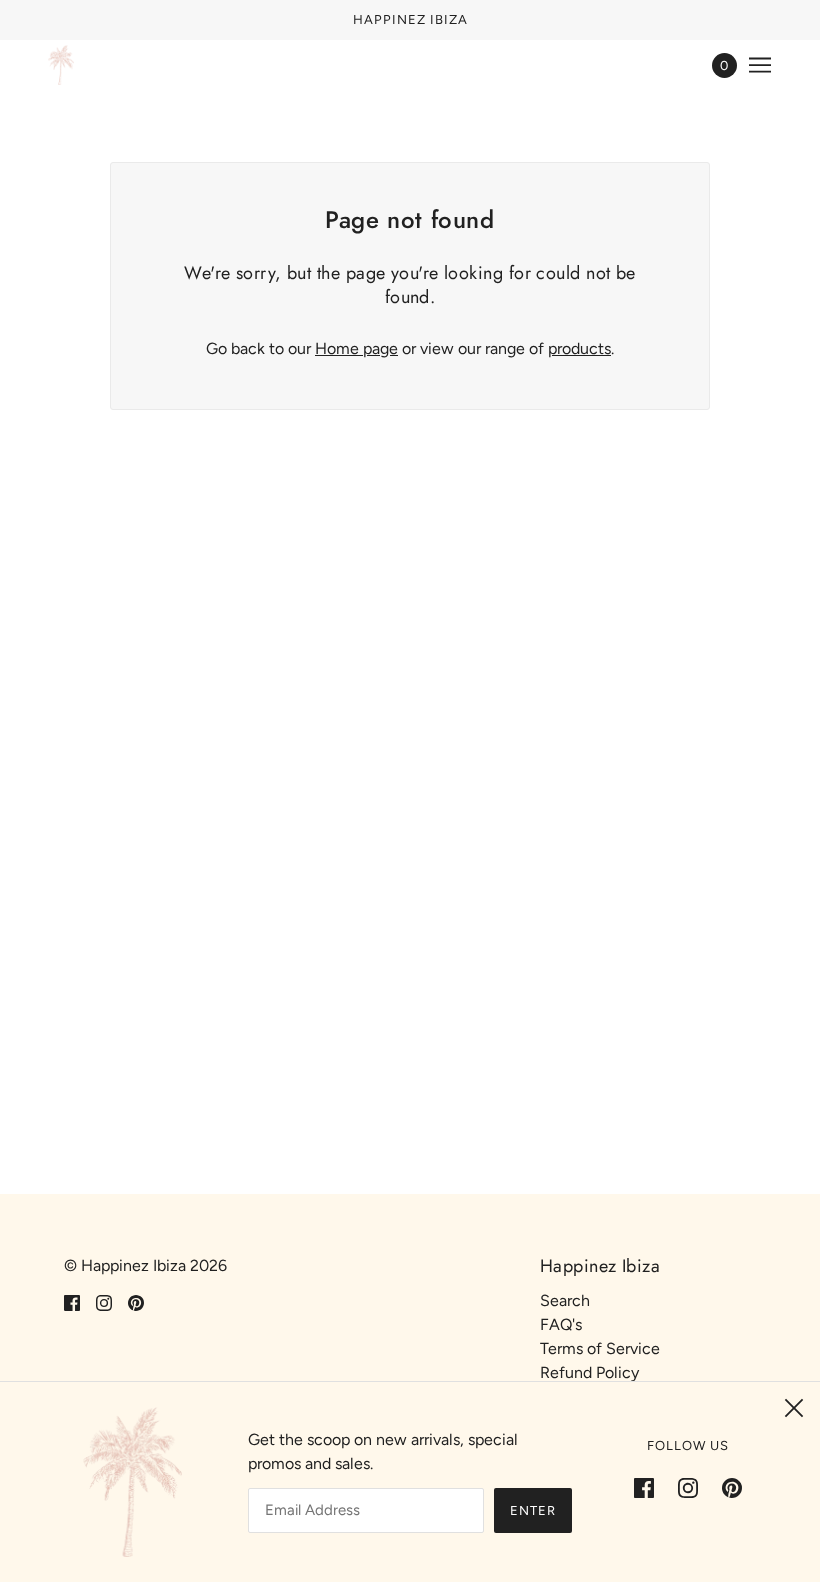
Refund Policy (589, 1372)
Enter (533, 1510)
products (579, 348)
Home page (356, 348)
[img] (72, 1302)
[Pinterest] (726, 1487)
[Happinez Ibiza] (61, 65)
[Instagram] (688, 1487)
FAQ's (561, 1324)
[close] (794, 1408)
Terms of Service (600, 1348)
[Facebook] (650, 1487)
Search (565, 1300)
